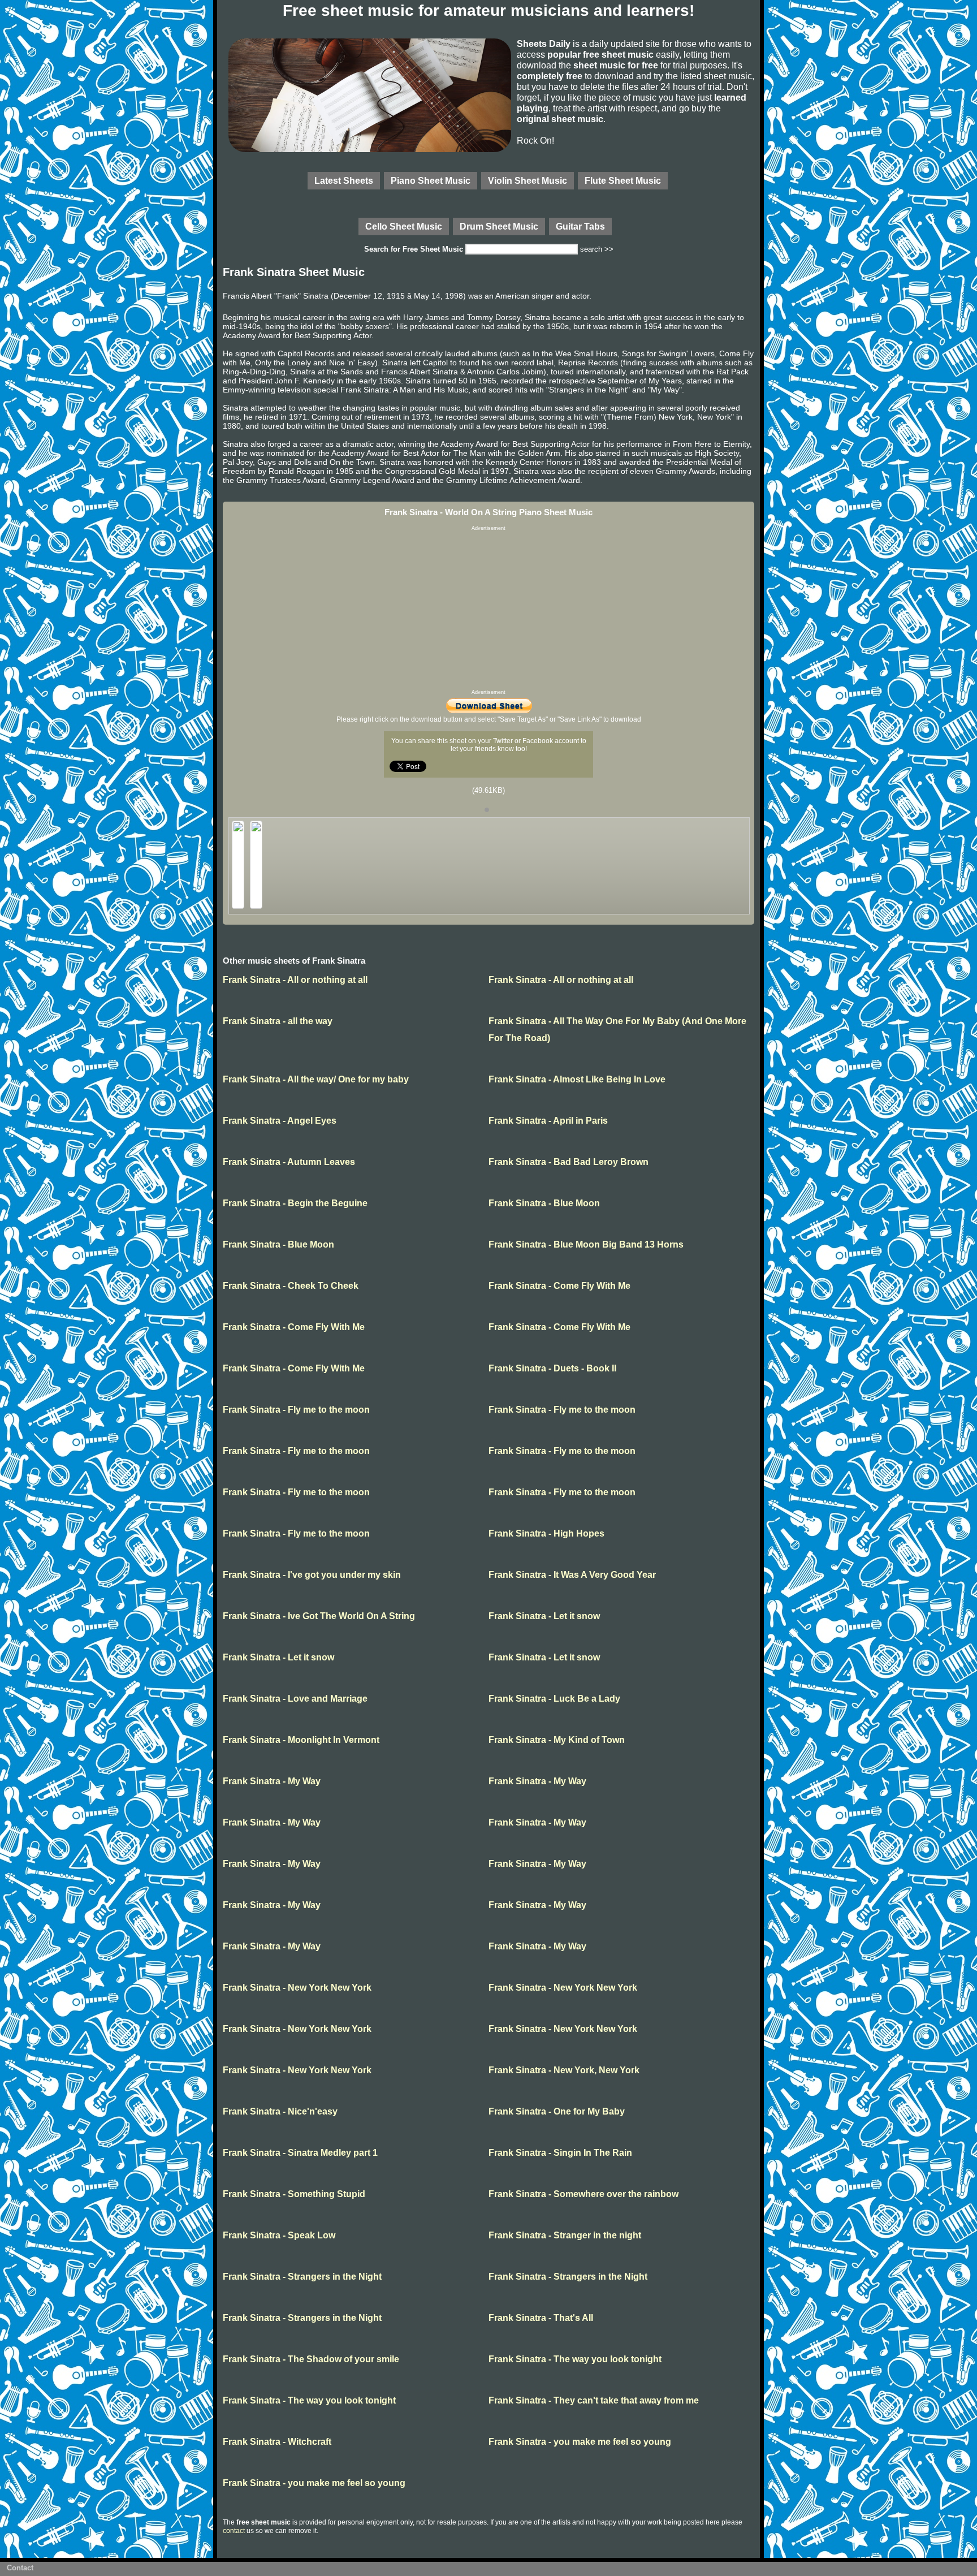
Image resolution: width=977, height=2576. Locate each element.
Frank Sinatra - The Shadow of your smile (311, 2359)
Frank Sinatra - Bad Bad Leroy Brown (569, 1162)
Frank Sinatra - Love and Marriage (295, 1699)
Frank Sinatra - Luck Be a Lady (554, 1699)
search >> (597, 249)
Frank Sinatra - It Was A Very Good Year (572, 1575)
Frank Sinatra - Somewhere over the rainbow (583, 2194)
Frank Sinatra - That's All (541, 2318)
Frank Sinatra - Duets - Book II (552, 1368)
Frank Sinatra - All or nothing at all (295, 980)
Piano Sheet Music (431, 180)
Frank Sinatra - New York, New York (564, 2070)
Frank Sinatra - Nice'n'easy (280, 2111)
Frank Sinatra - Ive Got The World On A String (319, 1616)
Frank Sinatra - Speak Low (279, 2235)
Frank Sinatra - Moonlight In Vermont (301, 1740)
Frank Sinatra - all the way (278, 1021)
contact (234, 2531)
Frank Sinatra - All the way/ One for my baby (316, 1079)
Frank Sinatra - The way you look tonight (575, 2359)
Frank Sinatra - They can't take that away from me (594, 2400)
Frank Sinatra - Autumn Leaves (289, 1162)
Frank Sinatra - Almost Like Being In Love (577, 1079)
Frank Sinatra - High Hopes (546, 1533)
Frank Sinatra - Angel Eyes (280, 1121)
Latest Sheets (344, 180)
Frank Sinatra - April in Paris (548, 1121)
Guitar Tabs (580, 226)
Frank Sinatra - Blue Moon (544, 1203)
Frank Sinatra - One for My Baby (557, 2111)
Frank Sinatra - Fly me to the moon (296, 1410)
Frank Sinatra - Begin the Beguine (295, 1203)
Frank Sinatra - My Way (272, 1781)
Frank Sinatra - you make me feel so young (580, 2442)
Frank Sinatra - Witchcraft (277, 2442)
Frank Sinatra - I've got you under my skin (312, 1575)
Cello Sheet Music (404, 226)
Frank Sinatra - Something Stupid (294, 2194)
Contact (20, 2568)
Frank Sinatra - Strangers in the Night (302, 2277)
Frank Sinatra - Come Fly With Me (559, 1286)
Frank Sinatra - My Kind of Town (557, 1740)
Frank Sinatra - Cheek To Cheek (291, 1286)
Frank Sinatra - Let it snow (544, 1616)
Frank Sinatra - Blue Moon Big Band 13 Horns (586, 1244)
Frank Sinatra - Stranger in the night (565, 2235)
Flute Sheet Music (623, 180)
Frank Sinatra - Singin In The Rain (560, 2153)
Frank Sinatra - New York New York (297, 1988)
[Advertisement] (488, 610)
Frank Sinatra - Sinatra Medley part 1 (300, 2153)
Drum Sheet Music (499, 226)
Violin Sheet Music (528, 180)
